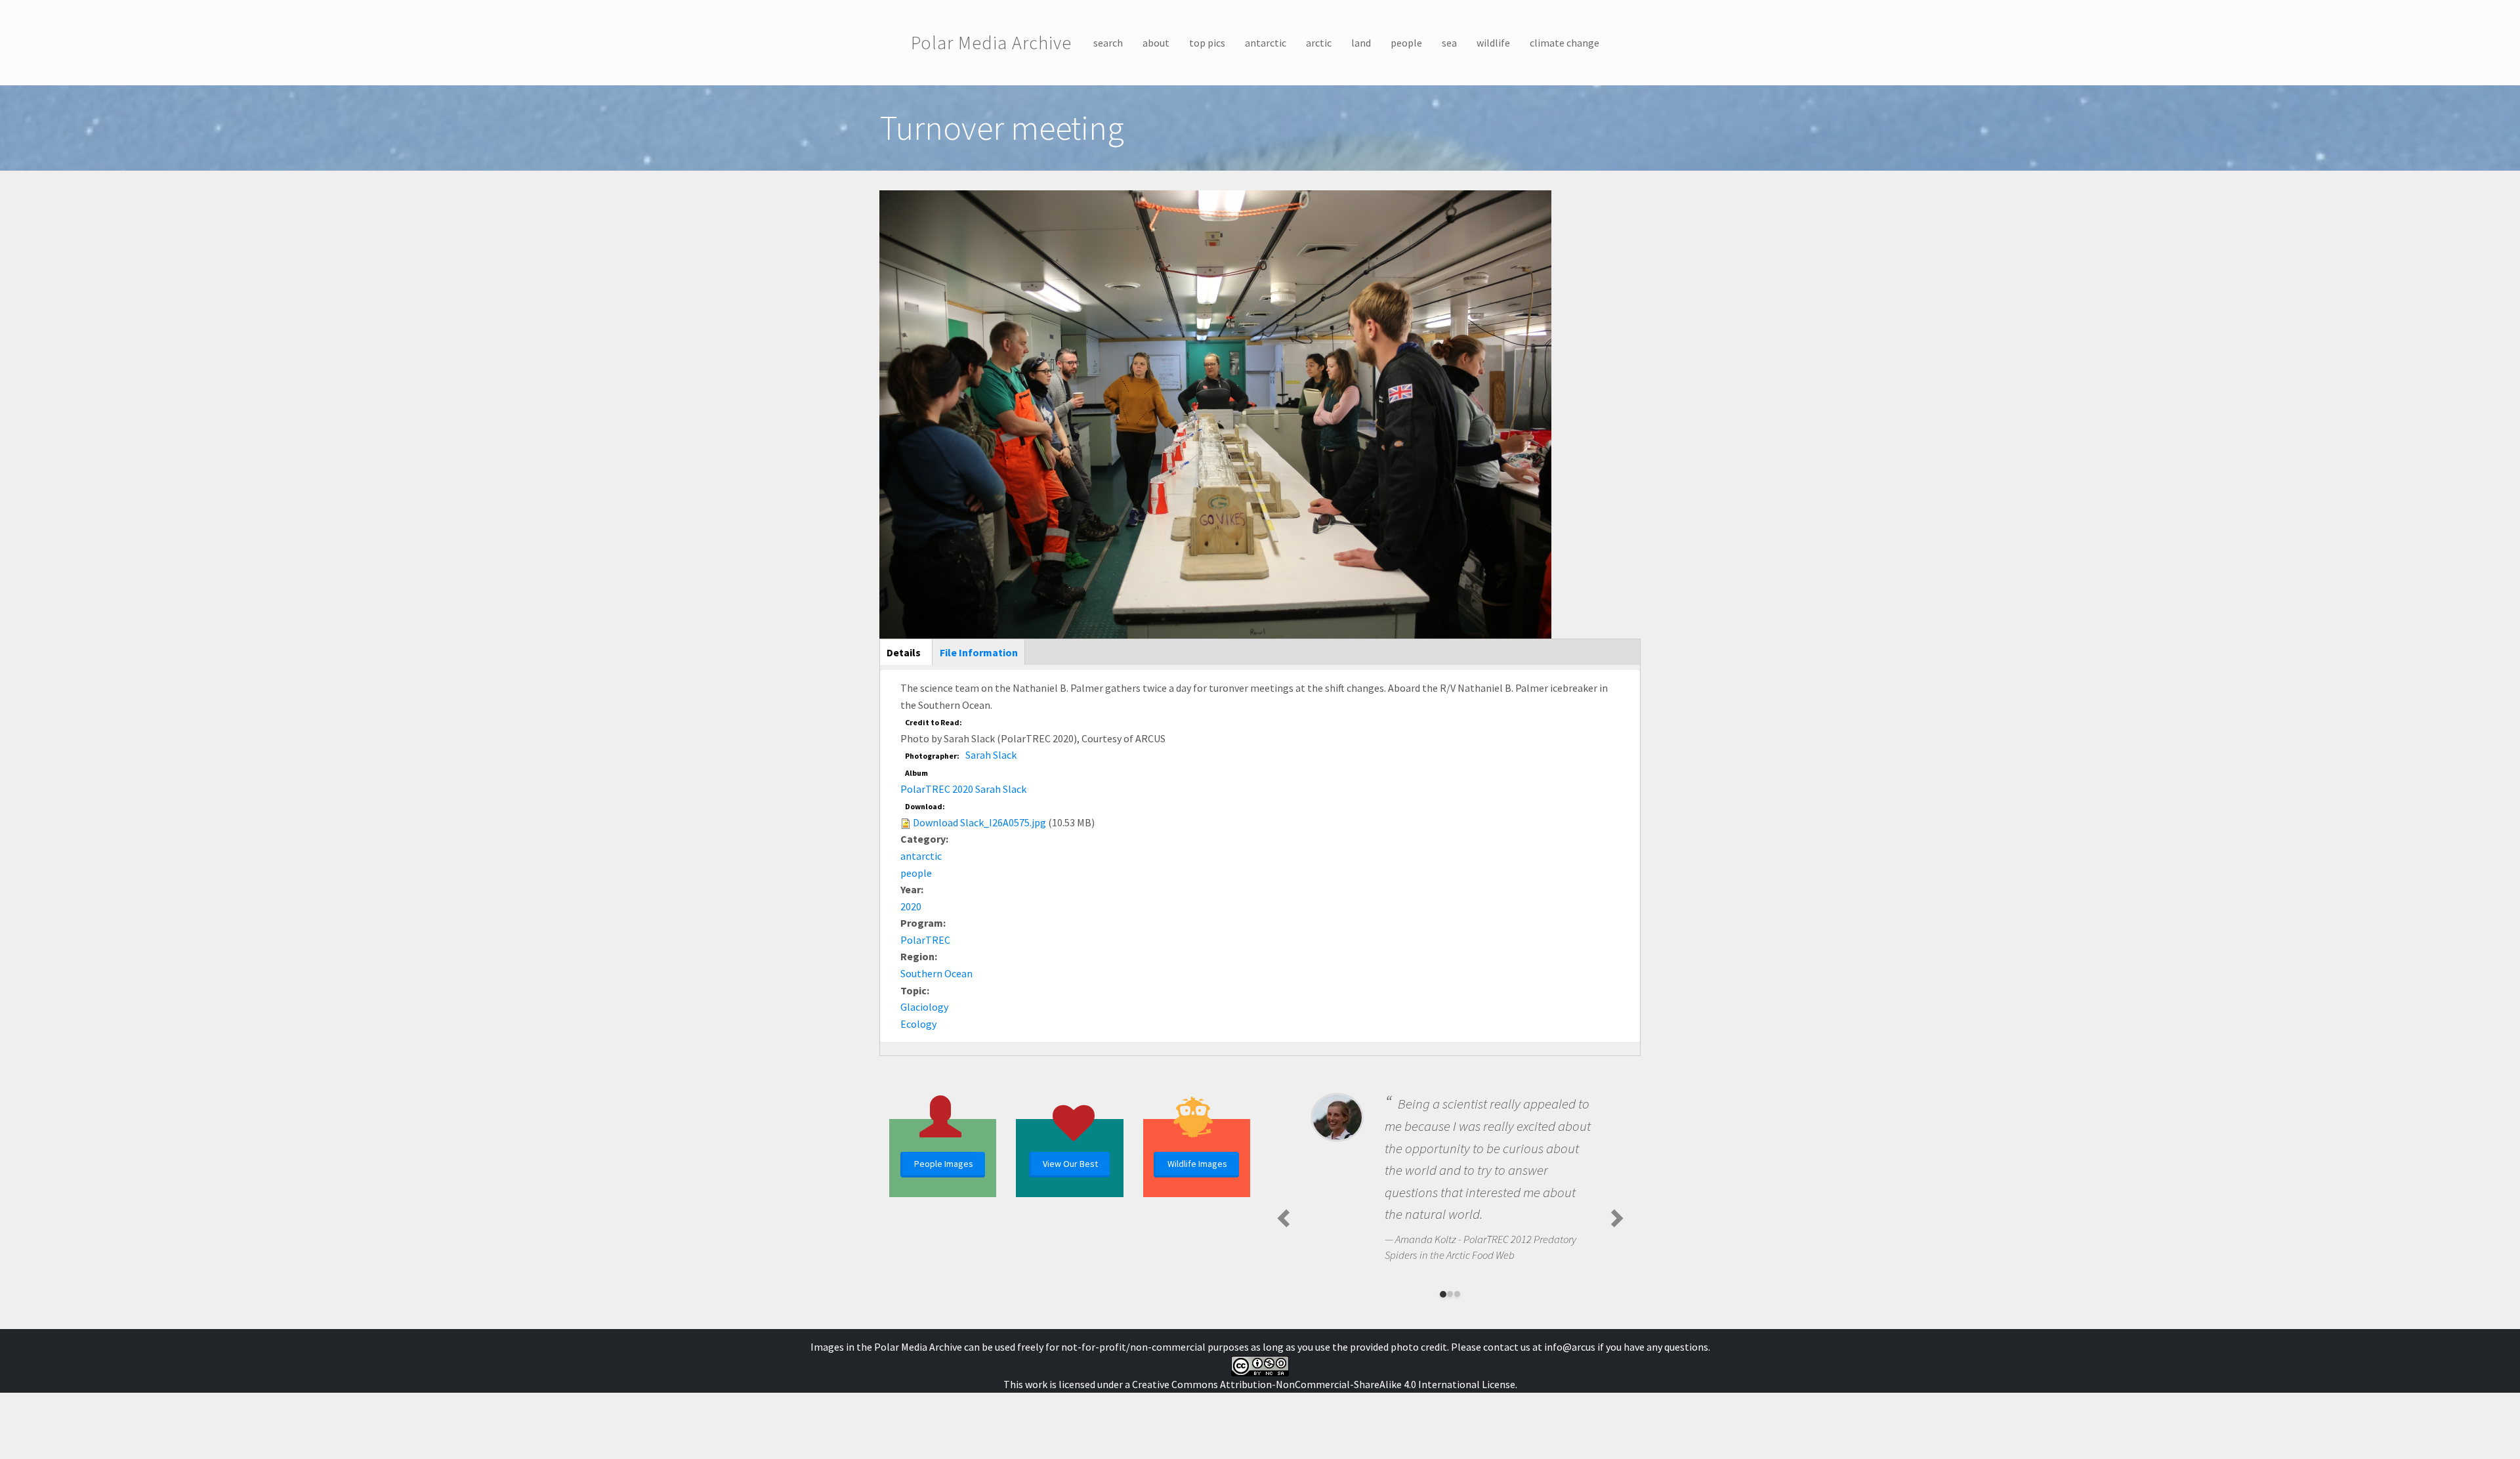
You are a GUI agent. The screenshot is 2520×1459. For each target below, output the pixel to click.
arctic (1319, 43)
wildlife (1493, 43)
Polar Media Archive (991, 43)
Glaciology (924, 1007)
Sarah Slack (991, 755)
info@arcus (1570, 1347)
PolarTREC (925, 940)
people (1406, 43)
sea (1449, 43)
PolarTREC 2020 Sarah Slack (963, 789)
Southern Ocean (936, 973)
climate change (1564, 43)
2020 (911, 906)
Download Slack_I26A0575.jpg (979, 822)
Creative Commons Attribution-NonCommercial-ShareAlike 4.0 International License (1324, 1384)
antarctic (1266, 43)
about (1156, 43)
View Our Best (1070, 1164)
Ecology (918, 1024)
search (1108, 43)
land (1361, 43)
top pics (1207, 43)
